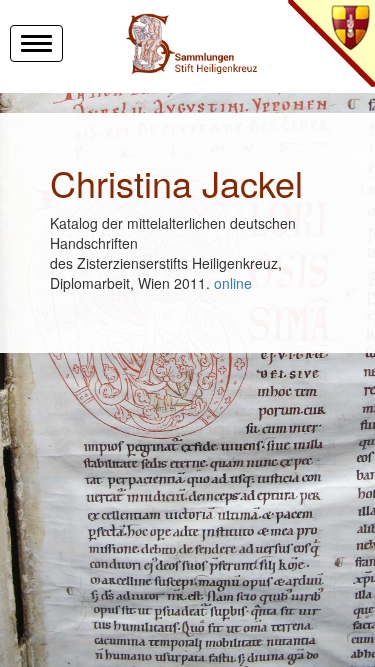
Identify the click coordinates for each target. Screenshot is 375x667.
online (233, 283)
